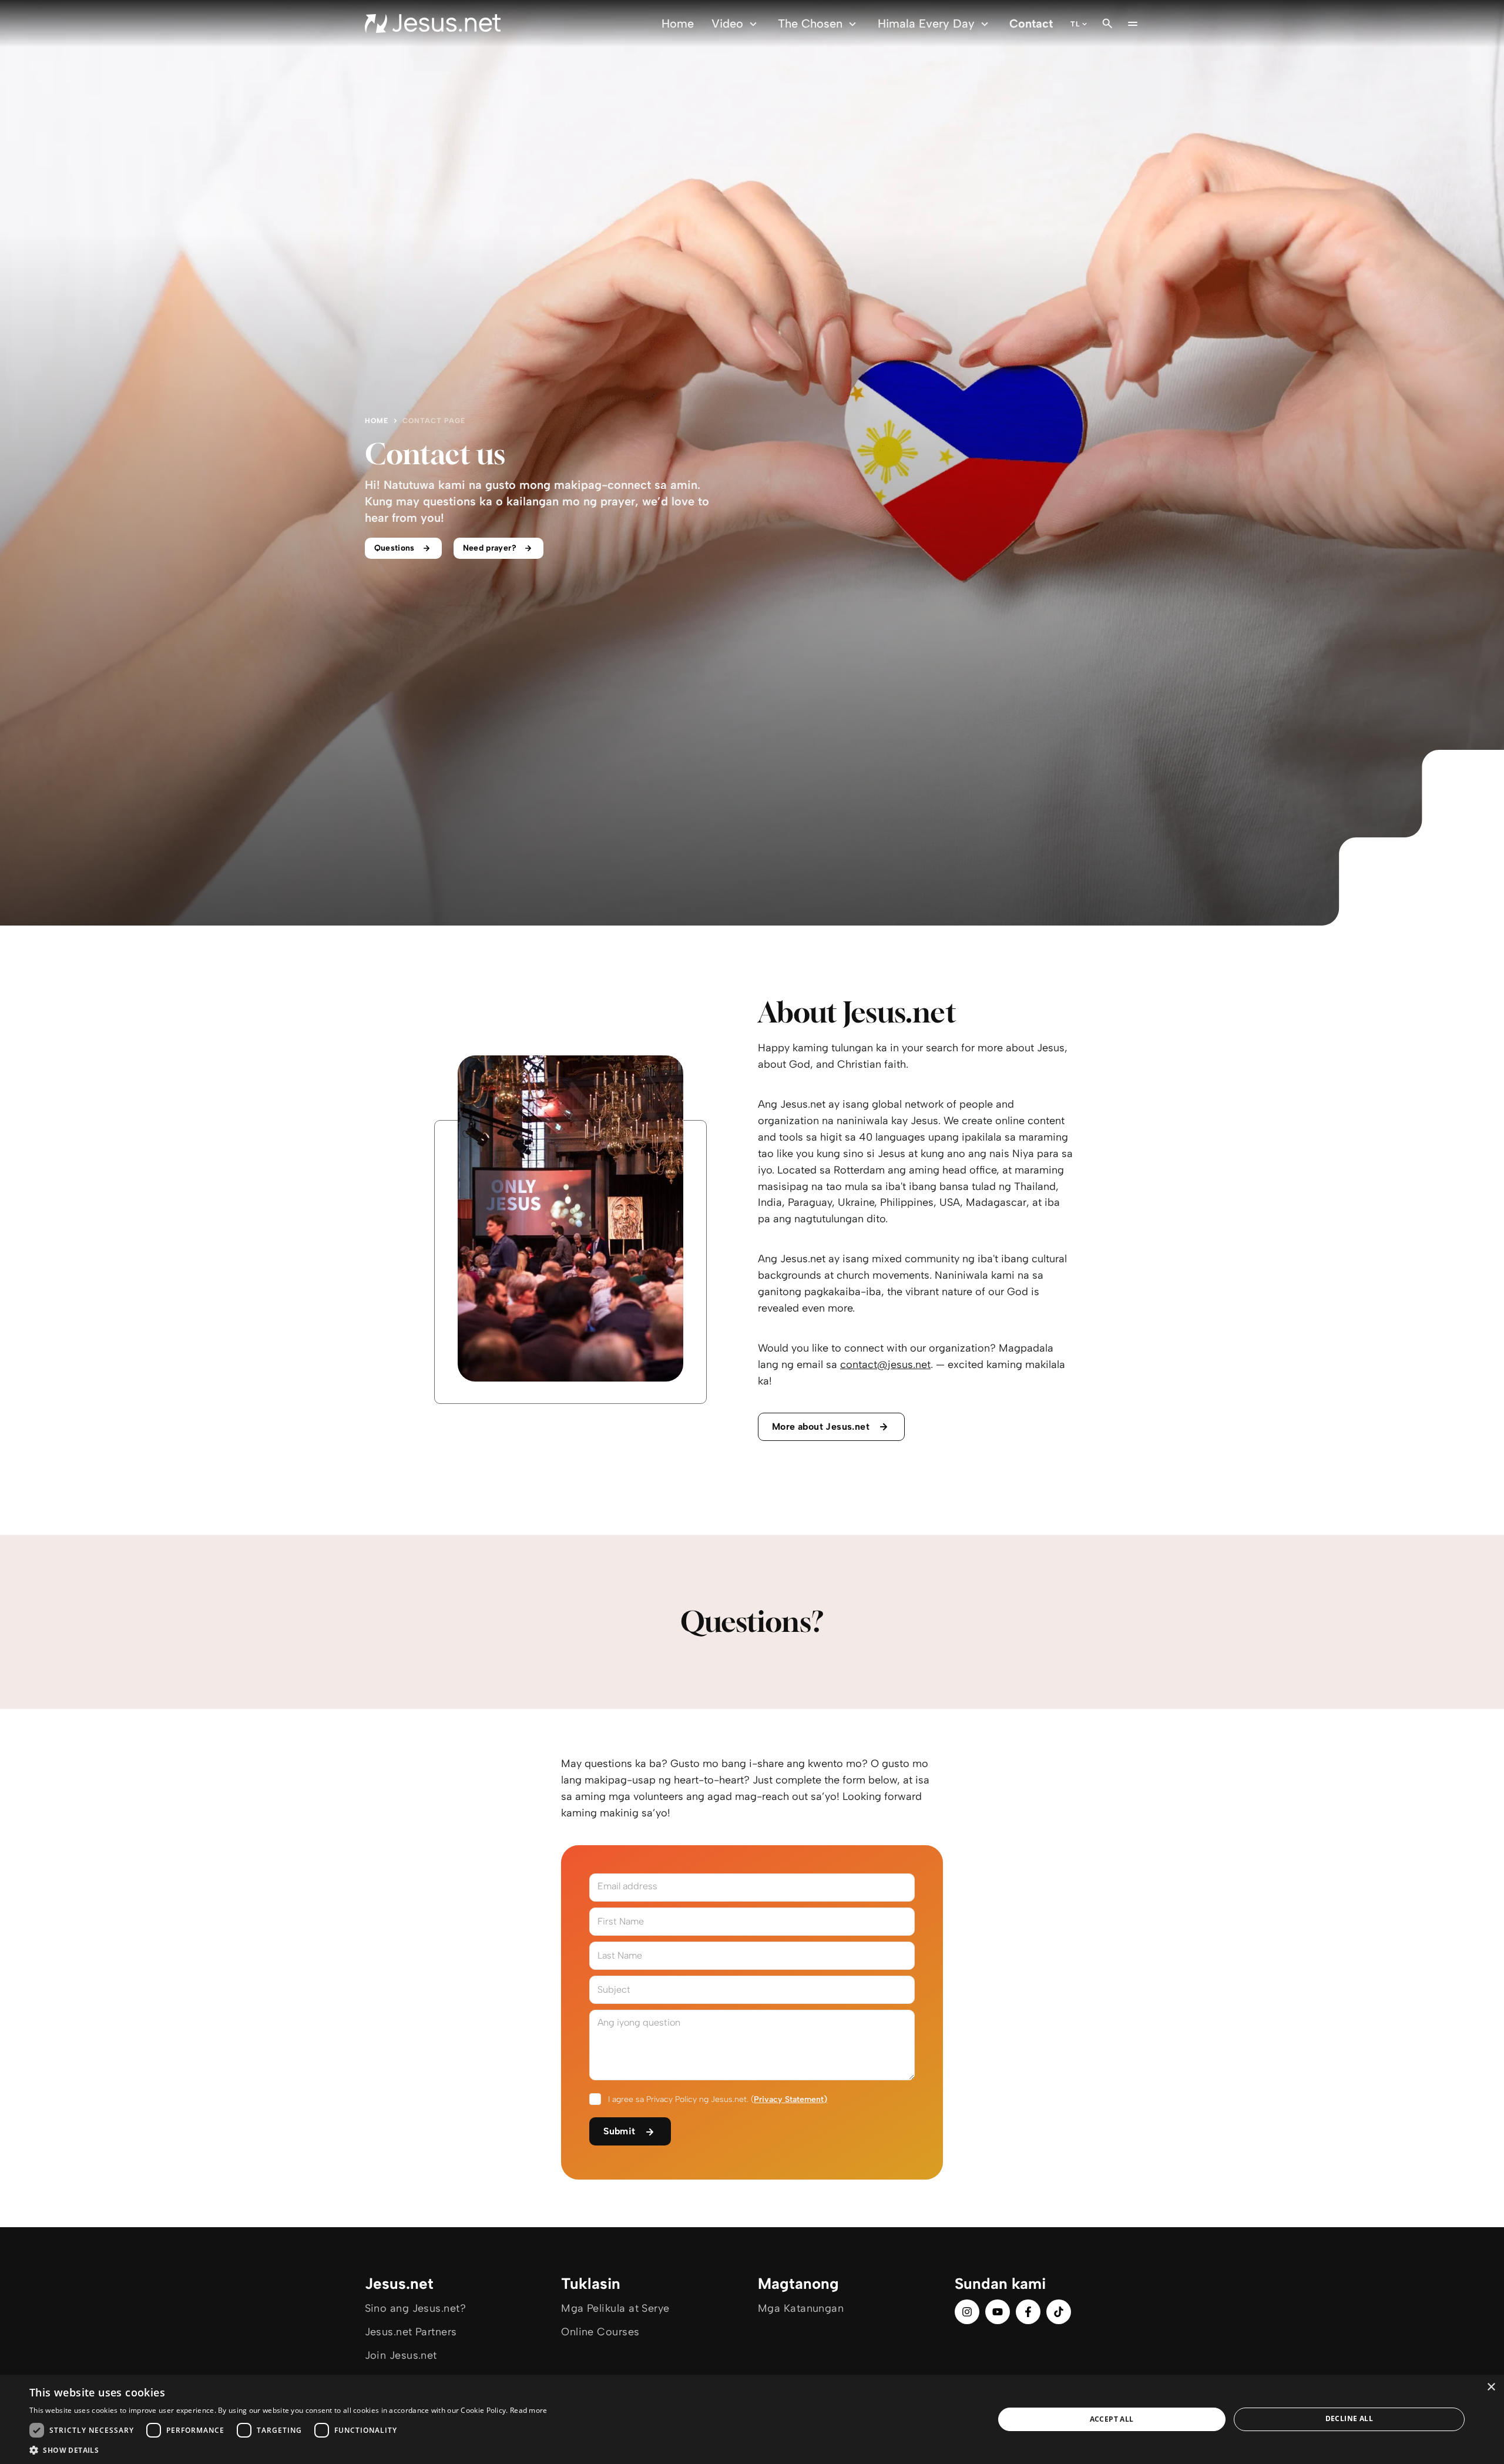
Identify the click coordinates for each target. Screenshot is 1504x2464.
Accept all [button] (1112, 2419)
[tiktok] (1059, 2312)
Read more (529, 2410)
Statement (804, 2099)
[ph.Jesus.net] (433, 24)
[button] (288, 2450)
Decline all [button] (1349, 2418)
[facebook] (1028, 2312)
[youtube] (998, 2312)
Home (678, 24)
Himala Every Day (926, 24)
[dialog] (752, 2419)
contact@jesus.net (885, 1365)
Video (727, 24)
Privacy (768, 2099)
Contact (1031, 24)
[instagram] (967, 2312)
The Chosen (810, 24)
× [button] (1491, 2387)
